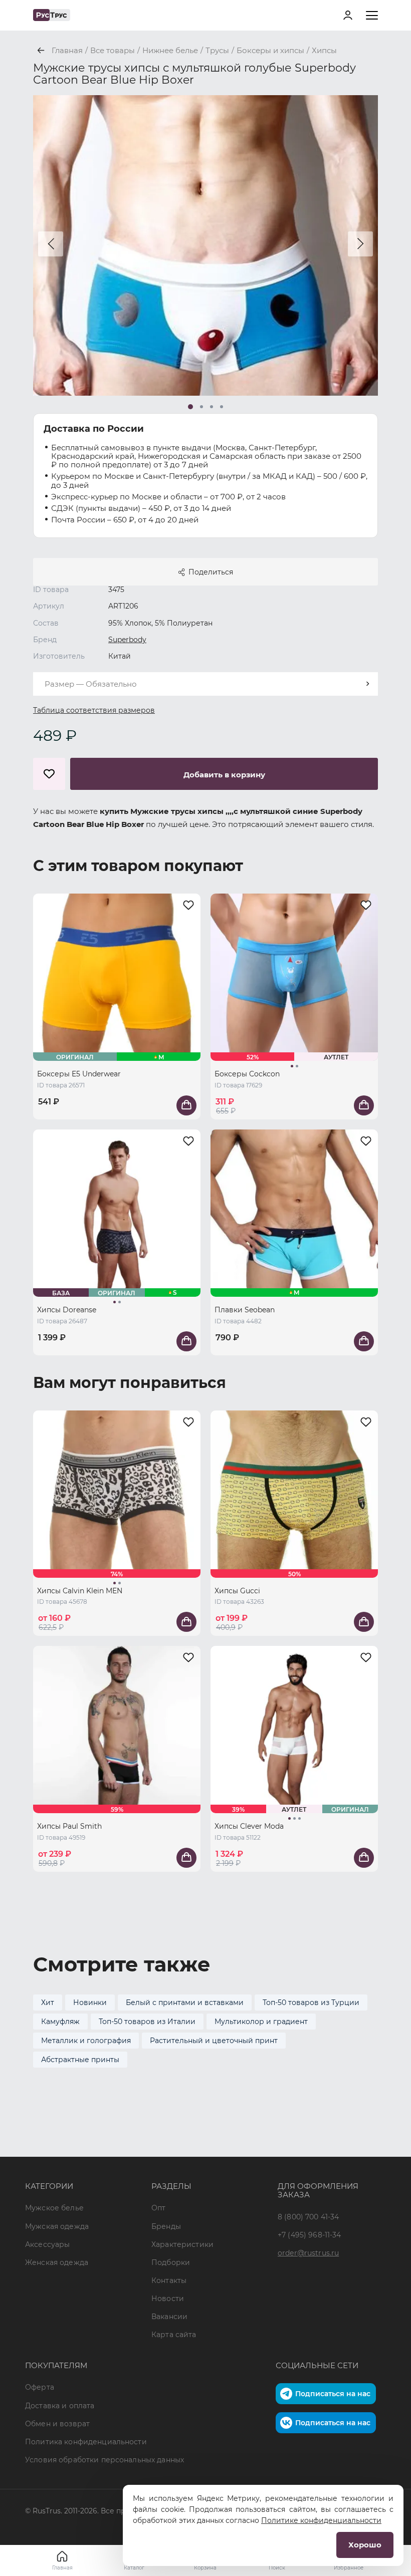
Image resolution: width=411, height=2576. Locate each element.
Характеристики (182, 2244)
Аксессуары (47, 2244)
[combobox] (205, 684)
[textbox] (205, 684)
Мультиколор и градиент (261, 2022)
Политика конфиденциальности (86, 2442)
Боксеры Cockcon (247, 1074)
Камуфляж (60, 2022)
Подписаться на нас (333, 2394)
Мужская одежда (57, 2226)
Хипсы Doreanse (67, 1310)
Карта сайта (174, 2335)
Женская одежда (57, 2262)
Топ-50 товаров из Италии (147, 2022)
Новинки (90, 2002)
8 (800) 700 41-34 (308, 2217)
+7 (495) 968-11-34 (310, 2235)
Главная (62, 2568)
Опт (158, 2208)
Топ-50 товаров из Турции (311, 2002)
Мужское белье (54, 2208)
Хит (48, 2002)
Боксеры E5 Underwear (79, 1074)
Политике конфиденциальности (321, 2520)
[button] (51, 244)
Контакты (169, 2280)
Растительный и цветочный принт (214, 2041)
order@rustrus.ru (308, 2253)
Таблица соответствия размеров (94, 710)
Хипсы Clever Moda (249, 1826)
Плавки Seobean (245, 1310)
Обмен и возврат (57, 2424)
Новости (168, 2299)
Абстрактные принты (80, 2060)
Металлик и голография (86, 2041)
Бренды (166, 2226)
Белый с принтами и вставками (185, 2002)
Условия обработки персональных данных (105, 2460)
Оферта (40, 2387)
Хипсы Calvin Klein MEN (80, 1591)
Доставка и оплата (60, 2406)
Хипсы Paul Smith (69, 1826)
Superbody (127, 640)
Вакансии (169, 2317)
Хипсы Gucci (237, 1591)
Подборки (171, 2262)
